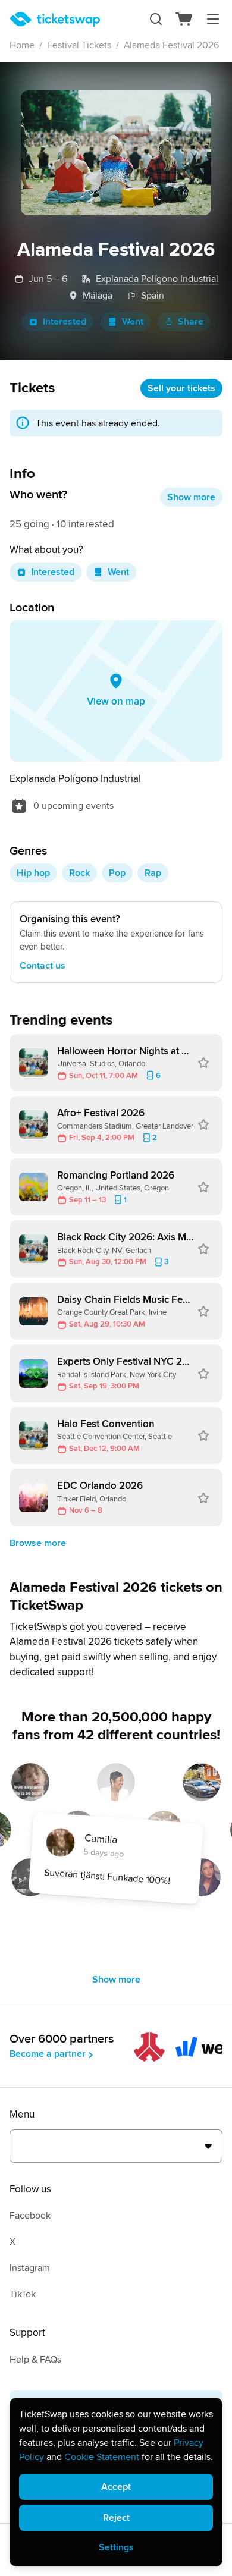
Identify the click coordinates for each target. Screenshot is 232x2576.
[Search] (156, 19)
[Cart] (184, 19)
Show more (191, 497)
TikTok (23, 2294)
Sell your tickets (181, 388)
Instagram (30, 2268)
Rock (79, 873)
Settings (116, 2547)
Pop (117, 873)
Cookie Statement (102, 2457)
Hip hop (33, 873)
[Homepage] (55, 19)
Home (22, 45)
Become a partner (48, 2054)
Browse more (38, 1543)
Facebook (30, 2216)
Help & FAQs (35, 2360)
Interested (65, 322)
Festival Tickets (79, 45)
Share (191, 322)
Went (133, 322)
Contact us (43, 966)
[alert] (116, 2482)
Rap (153, 873)
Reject (116, 2518)
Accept (116, 2487)
